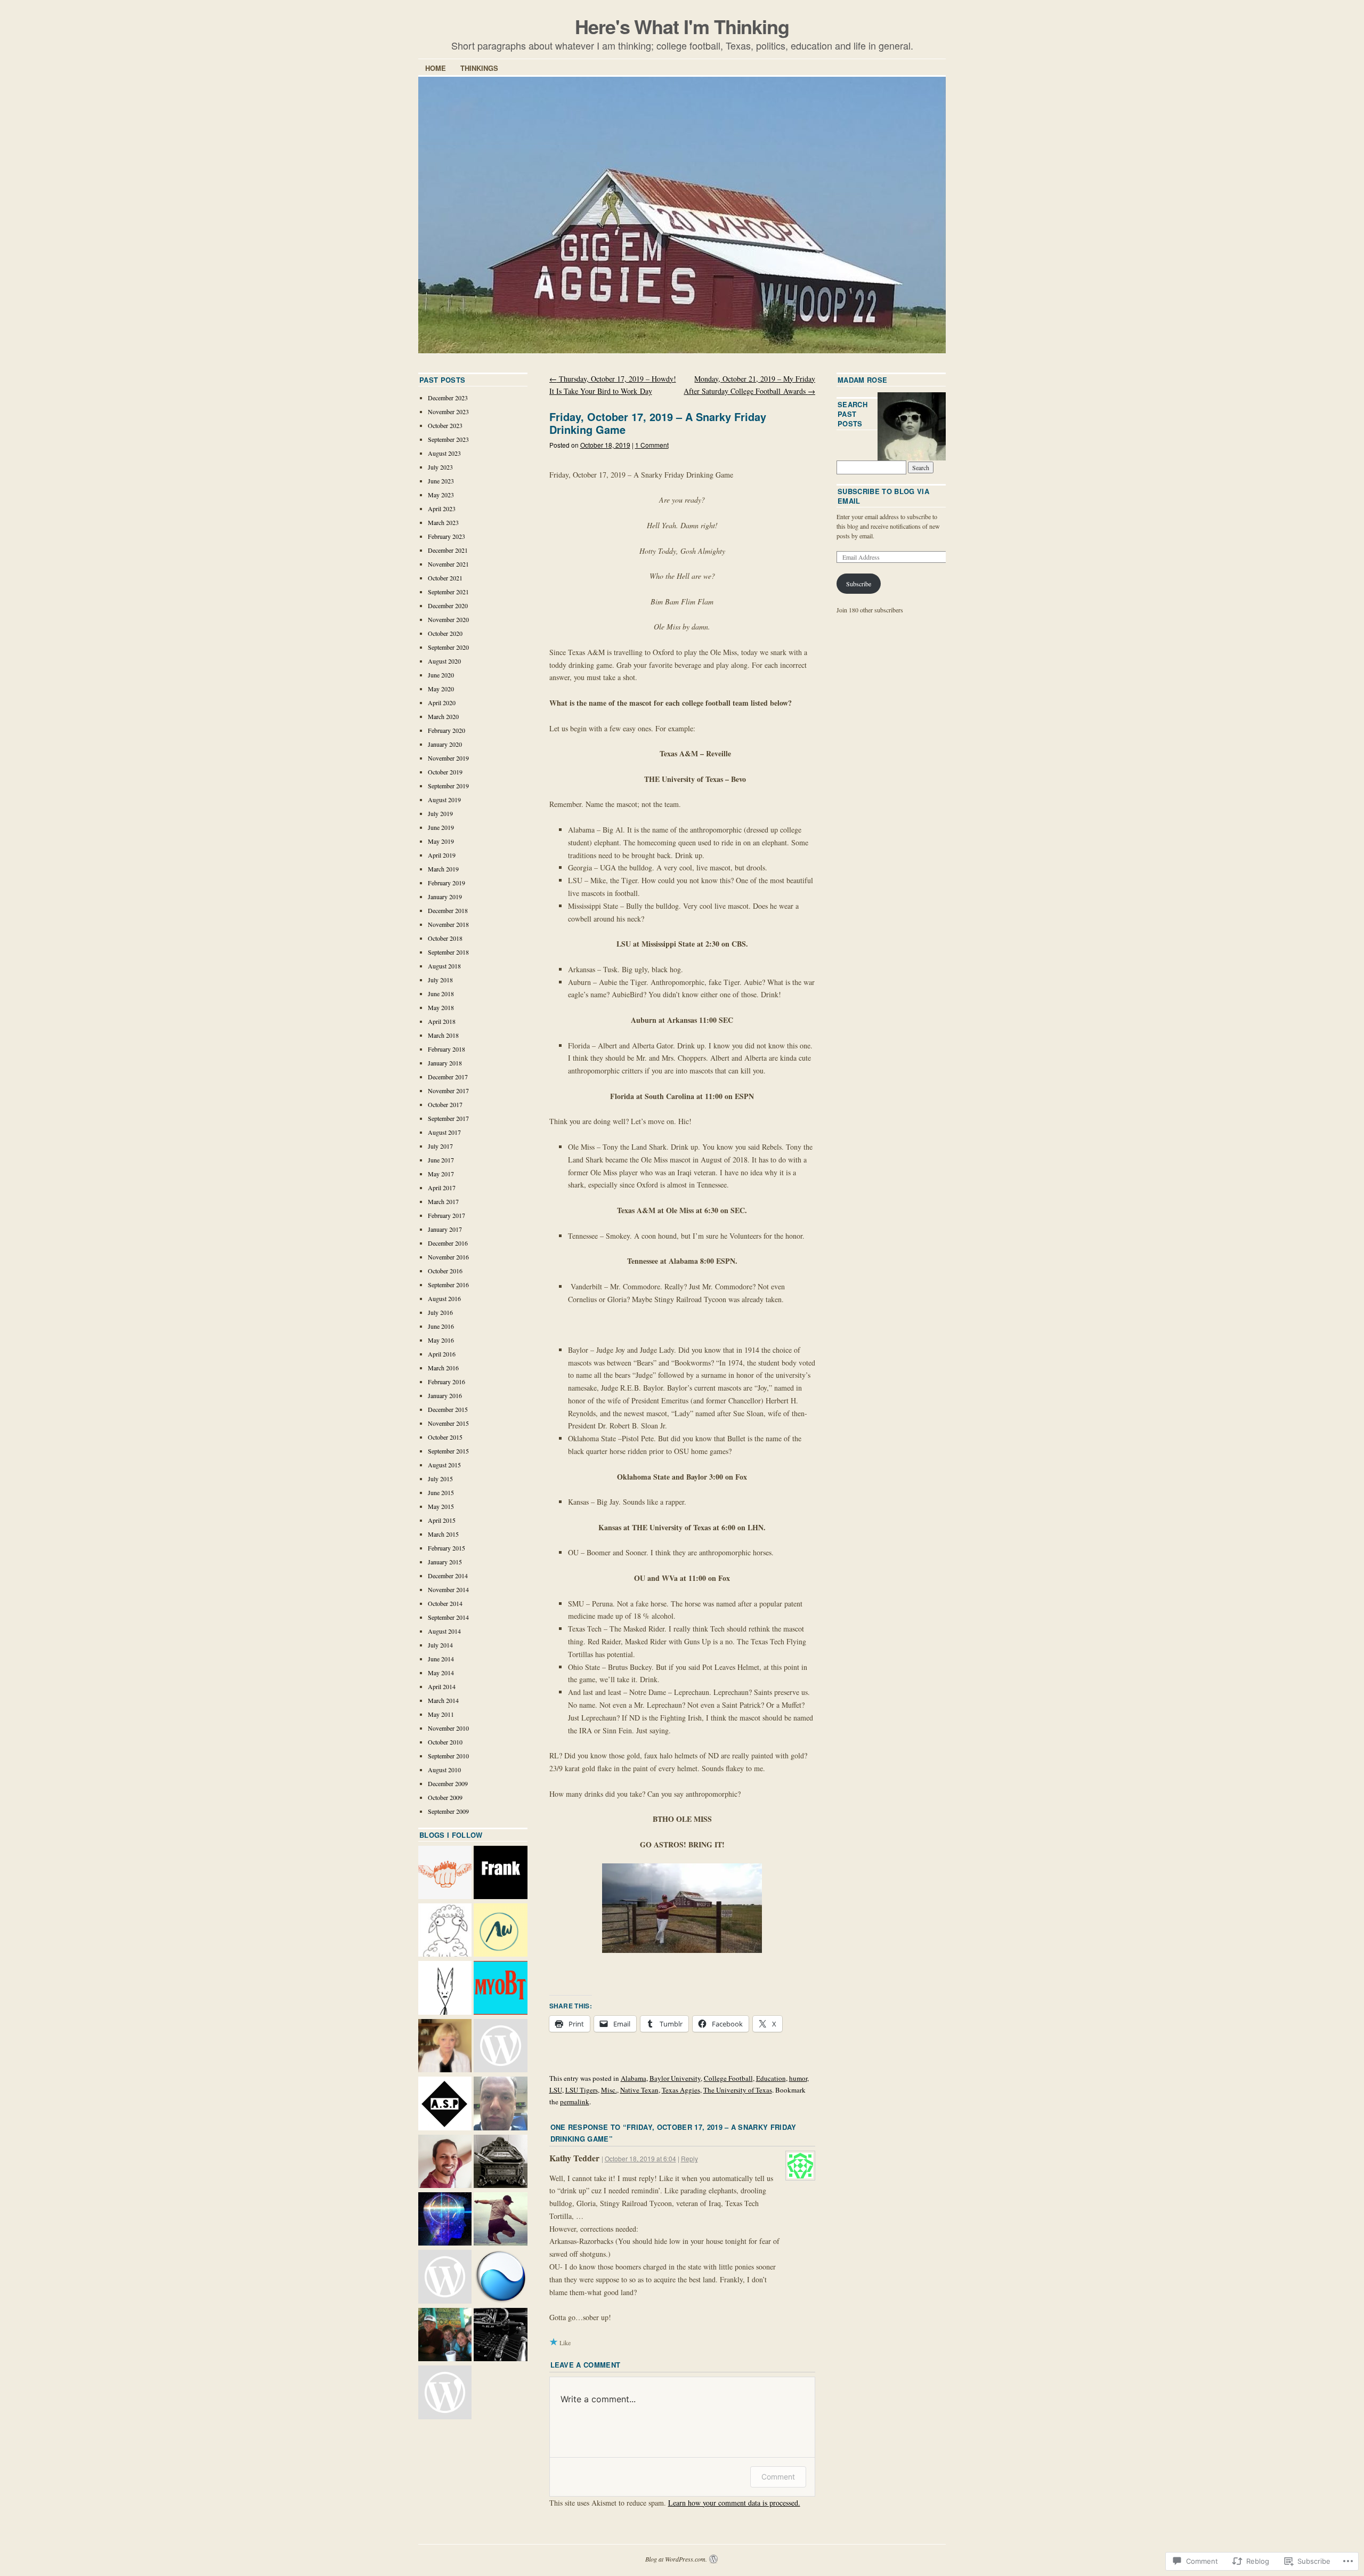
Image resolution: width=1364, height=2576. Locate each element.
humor (798, 2078)
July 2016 (440, 1312)
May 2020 (441, 689)
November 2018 (448, 924)
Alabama (634, 2078)
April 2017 (442, 1188)
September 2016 (448, 1285)
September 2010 (448, 1756)
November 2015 (448, 1423)
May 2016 (441, 1340)
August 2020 (444, 661)
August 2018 (444, 966)
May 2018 (441, 1007)
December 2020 (448, 605)
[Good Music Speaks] (500, 2336)
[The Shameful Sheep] (445, 1931)
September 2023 (448, 439)
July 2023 (440, 467)
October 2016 (445, 1271)
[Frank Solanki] (500, 1874)
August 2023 (444, 453)
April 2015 (442, 1520)
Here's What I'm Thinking (682, 26)
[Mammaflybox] (445, 2393)
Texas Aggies (681, 2090)
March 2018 (443, 1035)
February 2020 (446, 730)
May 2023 (441, 495)
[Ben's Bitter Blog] (500, 2104)
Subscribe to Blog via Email (883, 496)
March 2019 (443, 869)
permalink (575, 2102)
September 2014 (448, 1617)
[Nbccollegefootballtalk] (445, 2278)
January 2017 (445, 1229)
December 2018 (448, 910)
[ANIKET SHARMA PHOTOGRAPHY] (445, 2104)
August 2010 (444, 1770)
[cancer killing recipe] (445, 2047)
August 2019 (444, 800)
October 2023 (445, 425)
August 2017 (444, 1132)
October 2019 (445, 772)
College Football (728, 2078)
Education (771, 2078)
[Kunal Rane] (445, 2162)
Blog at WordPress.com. (676, 2559)
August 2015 (444, 1465)
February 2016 (446, 1382)
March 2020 (443, 716)
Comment (778, 2477)
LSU (556, 2090)
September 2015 (448, 1451)
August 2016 (444, 1298)
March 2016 (443, 1368)
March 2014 (443, 1700)
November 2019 (448, 758)
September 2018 (448, 952)
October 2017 (445, 1104)
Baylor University (675, 2078)
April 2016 (442, 1354)
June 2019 (441, 827)
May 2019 (441, 841)
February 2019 (446, 883)
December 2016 (448, 1243)
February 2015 (446, 1548)
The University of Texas (738, 2090)
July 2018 (440, 980)
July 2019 (440, 813)
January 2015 (445, 1562)
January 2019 (445, 897)
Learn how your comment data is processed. (734, 2503)
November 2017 (448, 1091)
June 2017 (441, 1160)
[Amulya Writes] (500, 1931)
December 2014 (448, 1576)
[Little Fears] (445, 1989)
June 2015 (441, 1492)
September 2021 (448, 592)
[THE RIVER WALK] (500, 2220)
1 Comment (652, 445)
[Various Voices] (500, 2047)
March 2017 (443, 1201)
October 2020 (445, 633)
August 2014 (444, 1631)
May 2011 (441, 1714)
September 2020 (448, 647)
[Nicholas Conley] (445, 2220)
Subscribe (859, 584)
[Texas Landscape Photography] (500, 2278)
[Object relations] (500, 2162)
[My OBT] (500, 1989)
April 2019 (442, 855)
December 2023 (448, 398)
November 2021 (448, 564)
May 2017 (441, 1174)
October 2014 (445, 1603)
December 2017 (448, 1077)
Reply (689, 2158)
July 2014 (440, 1645)
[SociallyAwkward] (445, 1874)
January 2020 (445, 744)
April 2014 (442, 1686)
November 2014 (448, 1589)
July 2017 (440, 1146)
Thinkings (479, 68)
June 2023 (441, 481)
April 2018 (442, 1021)
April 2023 (442, 508)
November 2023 (448, 411)
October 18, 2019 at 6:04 (640, 2158)
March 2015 (443, 1534)
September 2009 (448, 1811)
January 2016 (445, 1395)
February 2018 (446, 1049)
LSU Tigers (582, 2090)
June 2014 (441, 1659)
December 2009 (448, 1783)
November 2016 (448, 1257)
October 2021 (445, 578)
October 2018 (445, 938)
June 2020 (441, 675)
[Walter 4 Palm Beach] (445, 2336)
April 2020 (442, 702)
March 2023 (443, 522)
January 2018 (445, 1063)
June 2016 (441, 1326)
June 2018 (441, 994)
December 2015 (448, 1409)
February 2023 (446, 536)
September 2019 (448, 786)
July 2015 (440, 1479)
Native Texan (639, 2090)
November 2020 (448, 619)
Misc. (609, 2090)
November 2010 (448, 1728)
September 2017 (448, 1118)
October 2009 (445, 1797)
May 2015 (441, 1506)
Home (436, 68)
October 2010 (445, 1742)
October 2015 (445, 1437)
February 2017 (446, 1215)
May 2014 (441, 1673)
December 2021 (448, 550)
